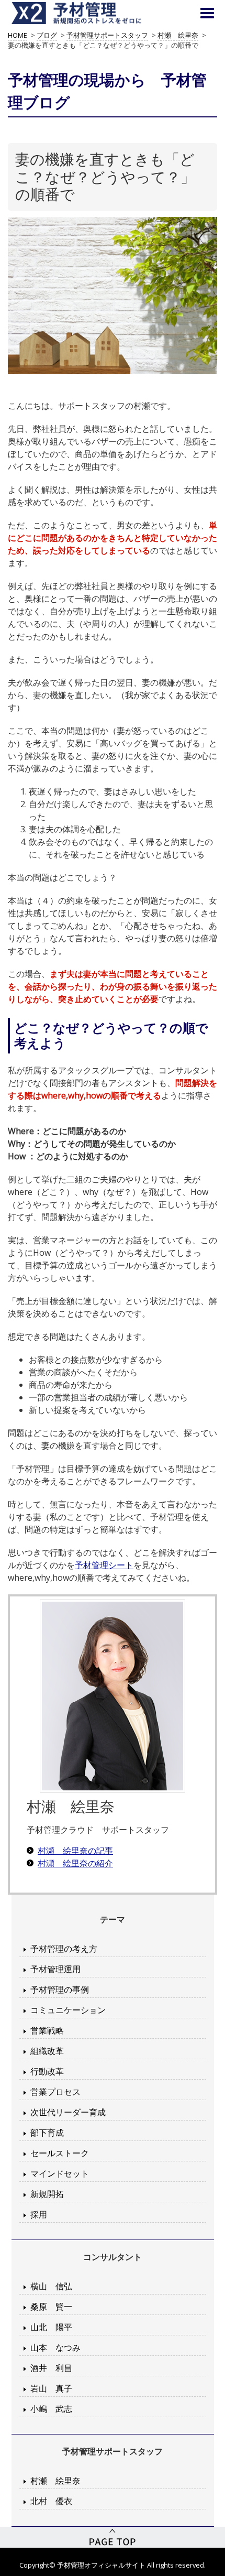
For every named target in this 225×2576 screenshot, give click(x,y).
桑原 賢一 (51, 2307)
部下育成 (47, 2133)
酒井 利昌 (51, 2368)
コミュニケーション (68, 2010)
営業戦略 (47, 2030)
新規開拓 (47, 2194)
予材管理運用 (55, 1969)
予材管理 (89, 13)
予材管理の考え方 (64, 1949)
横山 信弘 (51, 2286)
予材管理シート (104, 1565)
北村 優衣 (51, 2501)
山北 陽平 (51, 2327)
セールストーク (60, 2153)
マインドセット (60, 2173)
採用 (39, 2214)
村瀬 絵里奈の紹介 (75, 1863)
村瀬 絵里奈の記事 (75, 1851)
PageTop (113, 2537)
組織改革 (47, 2051)
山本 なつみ (55, 2347)
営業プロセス (55, 2092)
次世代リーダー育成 (68, 2112)
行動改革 (47, 2071)
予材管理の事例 (60, 1990)
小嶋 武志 (51, 2409)
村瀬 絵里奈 (55, 2481)
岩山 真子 (51, 2388)
